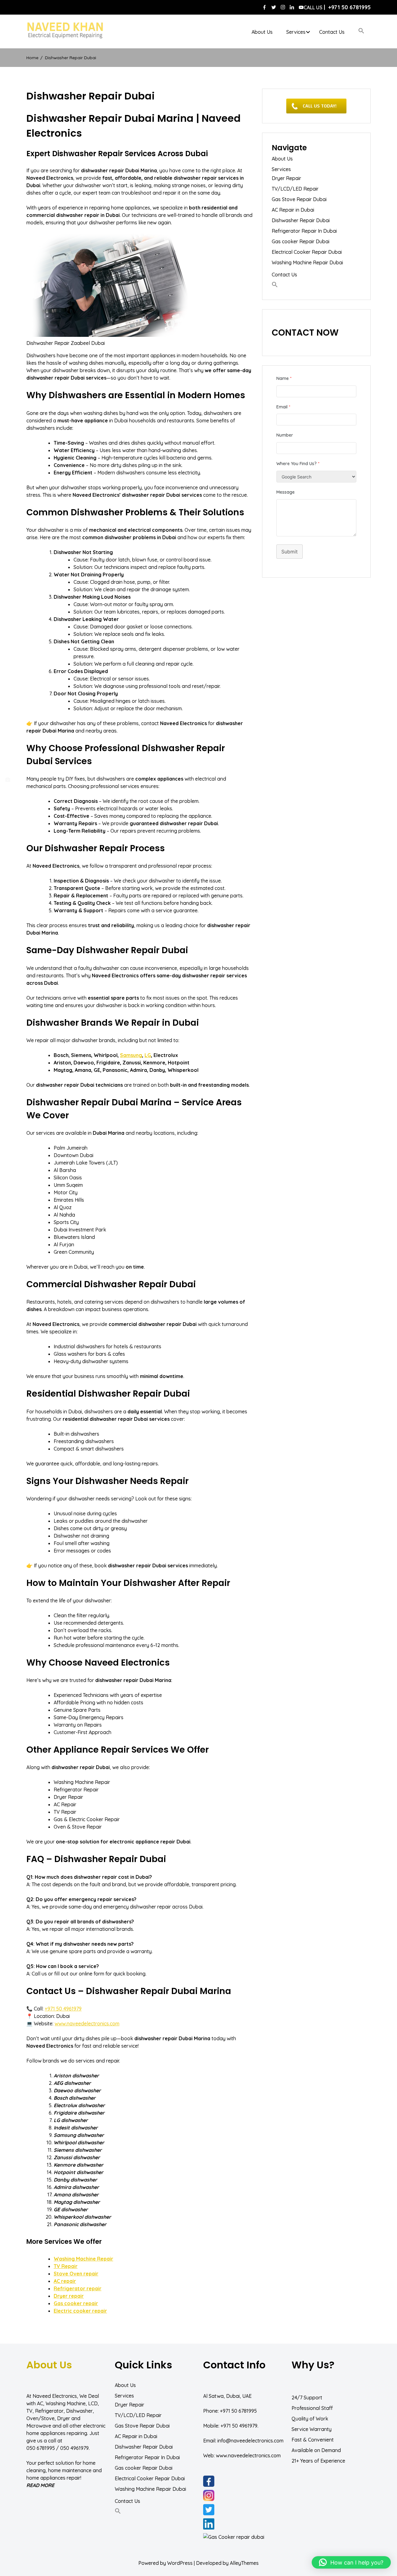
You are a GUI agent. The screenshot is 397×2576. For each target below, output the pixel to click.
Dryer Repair (286, 178)
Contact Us (332, 32)
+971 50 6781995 (238, 2411)
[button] (361, 31)
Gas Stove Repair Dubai (299, 199)
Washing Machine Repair (83, 2259)
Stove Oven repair (76, 2274)
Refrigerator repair (78, 2288)
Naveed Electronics (55, 2396)
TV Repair (66, 2266)
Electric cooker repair (80, 2311)
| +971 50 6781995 (337, 7)
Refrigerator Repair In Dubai (304, 231)
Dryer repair (69, 2296)
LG (148, 1055)
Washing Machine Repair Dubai (307, 262)
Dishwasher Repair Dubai (301, 220)
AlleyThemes (244, 2563)
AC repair (65, 2281)
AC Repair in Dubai (293, 210)
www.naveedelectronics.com (87, 2023)
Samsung (131, 1055)
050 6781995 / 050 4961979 (58, 2448)
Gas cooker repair (76, 2303)
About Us (262, 32)
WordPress (180, 2563)
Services (296, 32)
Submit (290, 552)
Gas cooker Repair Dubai (301, 241)
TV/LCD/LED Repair (295, 189)
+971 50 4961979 (63, 2009)
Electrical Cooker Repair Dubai (307, 252)
